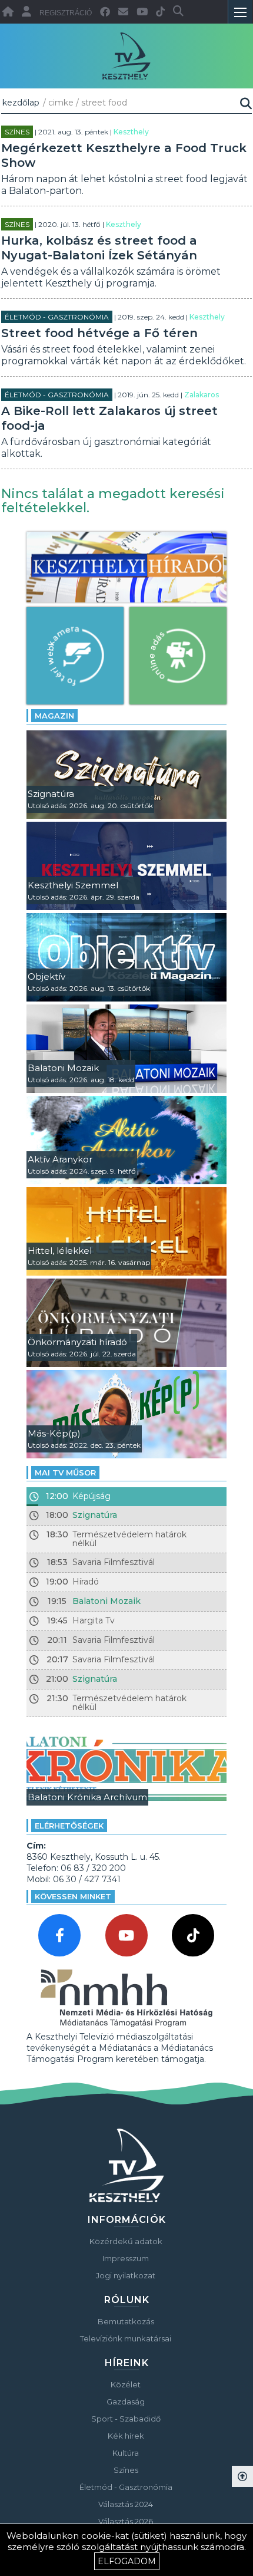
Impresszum (126, 2258)
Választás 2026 (126, 2521)
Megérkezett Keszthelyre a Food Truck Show (124, 155)
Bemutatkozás (126, 2321)
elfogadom (127, 2561)
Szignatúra (95, 1515)
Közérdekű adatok (126, 2241)
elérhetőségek (69, 1826)
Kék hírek (126, 2436)
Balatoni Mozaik (106, 1601)
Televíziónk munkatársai (126, 2338)
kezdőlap (21, 103)
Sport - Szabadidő (126, 2419)
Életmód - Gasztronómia (57, 317)
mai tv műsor (65, 1473)
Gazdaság (126, 2402)
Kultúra (126, 2453)
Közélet (126, 2384)
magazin (54, 716)
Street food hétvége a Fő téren (99, 333)
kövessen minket (73, 1896)
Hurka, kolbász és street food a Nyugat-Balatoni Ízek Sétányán (99, 248)
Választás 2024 (126, 2504)
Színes (17, 132)
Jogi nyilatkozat (126, 2275)
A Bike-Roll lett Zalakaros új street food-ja (109, 418)
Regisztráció (66, 13)
